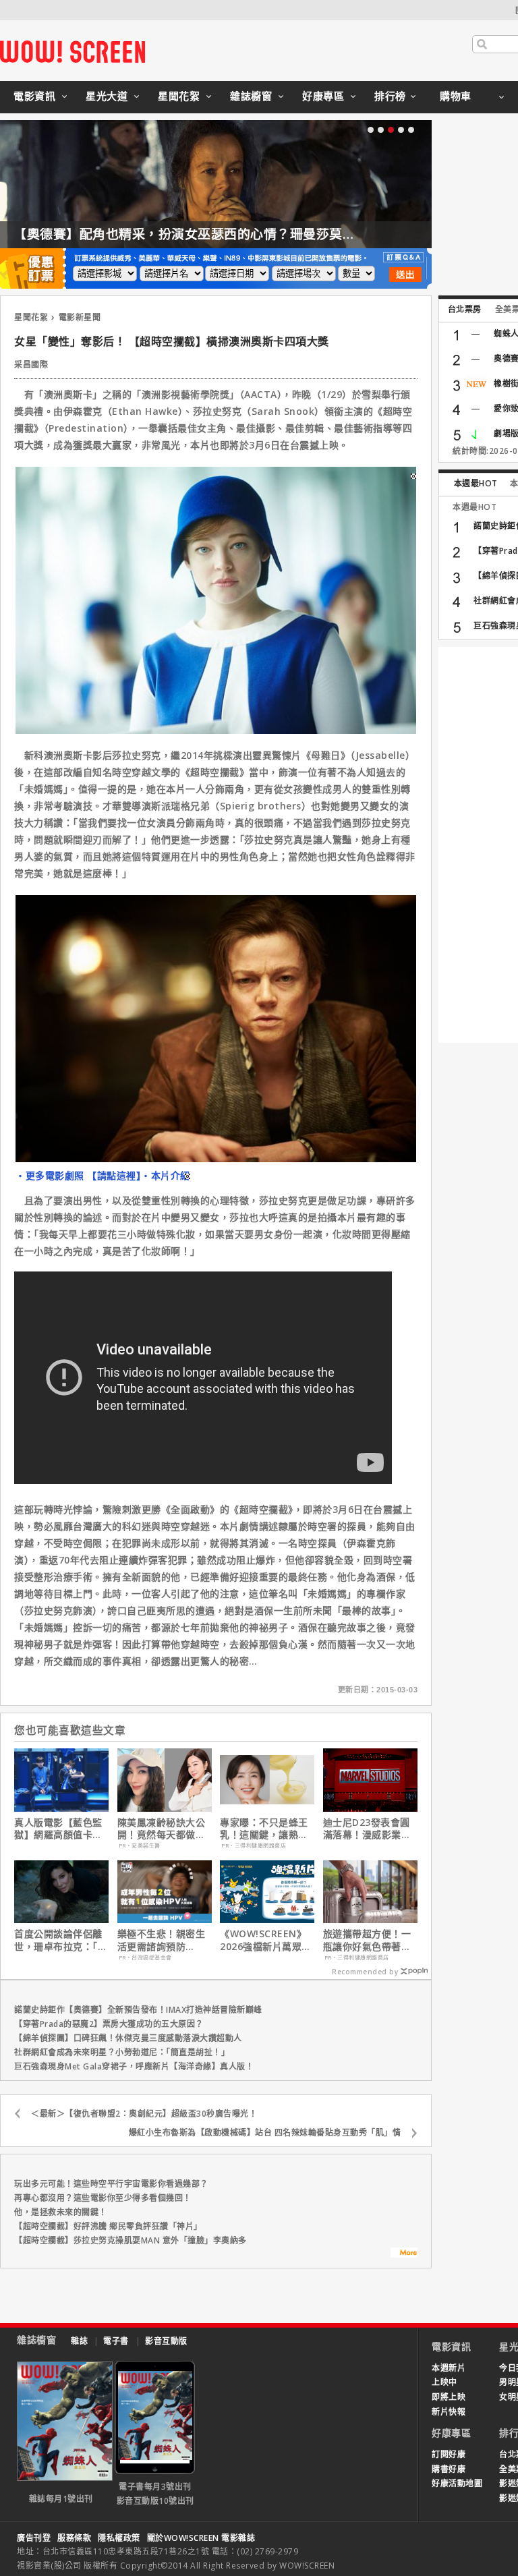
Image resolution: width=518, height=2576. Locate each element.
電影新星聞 (80, 317)
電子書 (116, 2341)
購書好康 (449, 2469)
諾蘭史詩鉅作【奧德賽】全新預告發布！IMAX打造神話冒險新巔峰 (138, 2010)
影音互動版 (166, 2341)
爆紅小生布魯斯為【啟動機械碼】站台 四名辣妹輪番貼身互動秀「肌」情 (265, 2133)
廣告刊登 (34, 2538)
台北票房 (465, 309)
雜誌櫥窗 (251, 96)
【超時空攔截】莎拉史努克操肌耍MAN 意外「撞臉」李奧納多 (131, 2240)
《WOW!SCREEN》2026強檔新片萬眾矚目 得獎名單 (266, 1940)
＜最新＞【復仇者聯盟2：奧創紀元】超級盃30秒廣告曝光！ (144, 2114)
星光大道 (107, 96)
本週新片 (449, 2368)
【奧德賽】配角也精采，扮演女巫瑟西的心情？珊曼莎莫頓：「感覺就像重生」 (241, 234)
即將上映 (449, 2397)
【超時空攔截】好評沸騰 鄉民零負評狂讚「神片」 (108, 2226)
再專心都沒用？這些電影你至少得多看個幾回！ (103, 2198)
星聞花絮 (179, 96)
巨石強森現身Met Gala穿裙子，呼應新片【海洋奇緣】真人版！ (134, 2066)
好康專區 (323, 96)
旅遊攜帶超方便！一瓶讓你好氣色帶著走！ (367, 1940)
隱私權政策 (119, 2538)
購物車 (456, 96)
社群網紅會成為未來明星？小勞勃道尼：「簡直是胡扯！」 (122, 2052)
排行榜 (390, 96)
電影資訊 (34, 96)
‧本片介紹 (166, 1175)
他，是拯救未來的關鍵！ (61, 2212)
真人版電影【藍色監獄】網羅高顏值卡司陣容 (58, 1829)
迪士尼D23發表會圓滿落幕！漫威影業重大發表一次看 (367, 1829)
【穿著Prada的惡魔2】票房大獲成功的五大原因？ (109, 2024)
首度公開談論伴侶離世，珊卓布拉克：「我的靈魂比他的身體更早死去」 (61, 1940)
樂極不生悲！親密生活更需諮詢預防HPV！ (162, 1940)
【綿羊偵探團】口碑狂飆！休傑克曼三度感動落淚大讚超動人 (128, 2038)
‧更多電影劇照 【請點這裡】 (78, 1175)
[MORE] (404, 2254)
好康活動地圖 (457, 2483)
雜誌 (79, 2341)
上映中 (444, 2382)
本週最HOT (476, 483)
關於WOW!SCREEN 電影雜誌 (201, 2538)
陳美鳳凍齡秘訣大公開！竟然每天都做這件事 (162, 1829)
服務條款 (74, 2538)
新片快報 (449, 2412)
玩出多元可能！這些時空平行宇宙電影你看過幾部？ (111, 2184)
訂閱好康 (449, 2454)
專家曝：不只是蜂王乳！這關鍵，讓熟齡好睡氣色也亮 (264, 1829)
